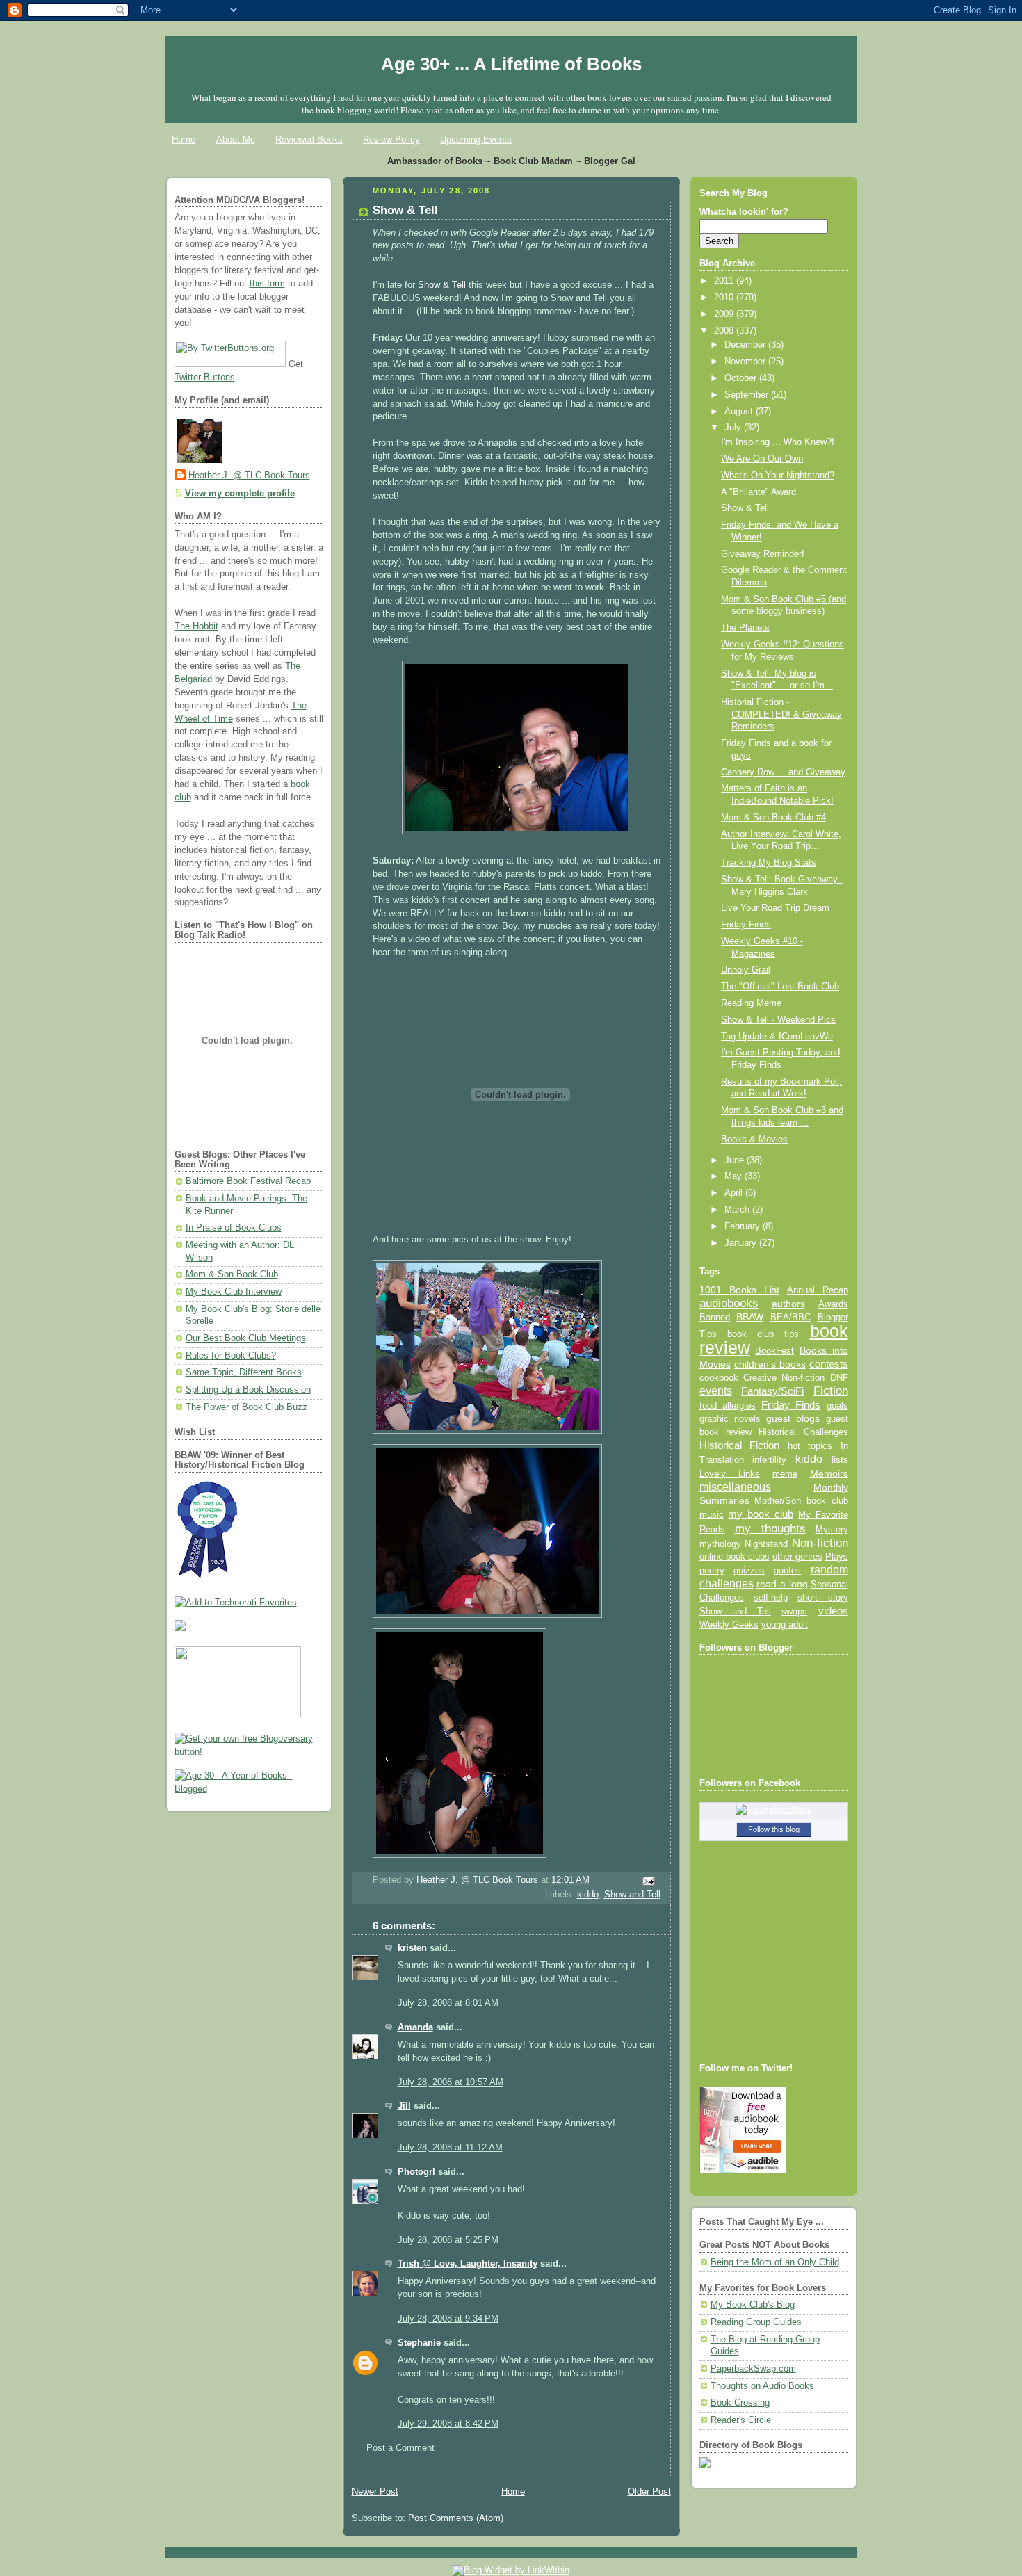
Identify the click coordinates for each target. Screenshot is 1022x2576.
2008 (725, 331)
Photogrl (416, 2172)
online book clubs (735, 1556)
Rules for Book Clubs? (231, 1356)
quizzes (749, 1570)
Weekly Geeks (729, 1625)
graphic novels (730, 1419)
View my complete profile (240, 494)
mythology (720, 1544)
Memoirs (829, 1473)
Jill (404, 2106)
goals (837, 1406)
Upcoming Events (476, 139)
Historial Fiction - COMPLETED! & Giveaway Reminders (781, 714)
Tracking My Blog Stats (769, 863)
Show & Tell (442, 285)
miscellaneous (735, 1487)
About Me (236, 139)
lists (840, 1459)
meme (785, 1474)
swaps (794, 1612)
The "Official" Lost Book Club (780, 987)
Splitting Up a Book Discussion (248, 1390)
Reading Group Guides (756, 2322)
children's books (770, 1364)
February (744, 1226)
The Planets (745, 628)
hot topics (810, 1446)
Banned (715, 1317)
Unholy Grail (746, 970)
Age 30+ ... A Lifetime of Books (511, 64)
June (736, 1160)
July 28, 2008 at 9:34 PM (448, 2319)
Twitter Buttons (205, 378)
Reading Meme (751, 1003)
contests (829, 1364)
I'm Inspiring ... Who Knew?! (778, 442)
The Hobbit (196, 626)
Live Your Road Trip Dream (775, 908)
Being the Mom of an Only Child (775, 2262)
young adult (785, 1625)
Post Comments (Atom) (456, 2518)
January (742, 1243)
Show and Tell (632, 1895)
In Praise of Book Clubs (234, 1228)
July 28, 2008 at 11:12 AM (450, 2148)
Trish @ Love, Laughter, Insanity (468, 2264)
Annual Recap (818, 1290)
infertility (769, 1460)
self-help (771, 1598)
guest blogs (793, 1419)
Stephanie (419, 2343)
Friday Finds (746, 925)
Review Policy (391, 139)
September (748, 395)
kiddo (588, 1895)
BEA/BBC (790, 1317)
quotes (787, 1570)
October (742, 378)
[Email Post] (647, 1881)
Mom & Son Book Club (232, 1274)
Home (184, 139)
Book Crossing (740, 2403)
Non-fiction (820, 1543)
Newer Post (375, 2492)
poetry (712, 1571)
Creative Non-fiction (784, 1378)
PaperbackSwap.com (753, 2369)
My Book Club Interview (234, 1292)
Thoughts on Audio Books (762, 2386)
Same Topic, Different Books (244, 1372)
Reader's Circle (741, 2420)
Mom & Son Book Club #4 (773, 818)
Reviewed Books (309, 139)
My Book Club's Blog (753, 2305)
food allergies (728, 1406)
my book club (761, 1514)
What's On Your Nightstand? (778, 476)
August (740, 412)
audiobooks (729, 1303)
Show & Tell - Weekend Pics (778, 1020)
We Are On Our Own (762, 459)
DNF (839, 1378)
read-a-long (782, 1584)
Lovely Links (730, 1474)
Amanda (415, 2027)
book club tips (763, 1334)
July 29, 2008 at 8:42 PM (448, 2424)
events (716, 1391)
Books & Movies (754, 1140)
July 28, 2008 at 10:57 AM (451, 2082)
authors (788, 1304)
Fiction (831, 1391)
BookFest (774, 1351)
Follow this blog (774, 1829)
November (746, 362)
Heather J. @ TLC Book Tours (249, 476)
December (746, 345)
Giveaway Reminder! (763, 554)
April (735, 1193)
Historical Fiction (740, 1445)
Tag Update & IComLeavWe (777, 1037)
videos (833, 1611)
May (735, 1176)
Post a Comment (400, 2448)
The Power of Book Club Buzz (246, 1407)
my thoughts (770, 1528)
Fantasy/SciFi (772, 1391)
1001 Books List (739, 1290)
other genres (797, 1557)
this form (267, 284)
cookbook (719, 1378)
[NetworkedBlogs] (774, 1810)
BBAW (750, 1317)
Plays (837, 1557)
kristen (412, 1948)
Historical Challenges (803, 1432)
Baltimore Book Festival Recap (248, 1181)
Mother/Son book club (801, 1501)
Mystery (832, 1529)
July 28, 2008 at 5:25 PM (448, 2240)
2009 (725, 314)
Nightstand (766, 1544)
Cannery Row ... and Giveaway (783, 772)
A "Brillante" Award (759, 492)
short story (822, 1597)
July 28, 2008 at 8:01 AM (448, 2003)
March (738, 1210)
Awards (833, 1304)
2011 (725, 281)
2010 (725, 298)
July (734, 428)
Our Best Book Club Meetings (246, 1338)
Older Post (649, 2492)
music (712, 1515)
